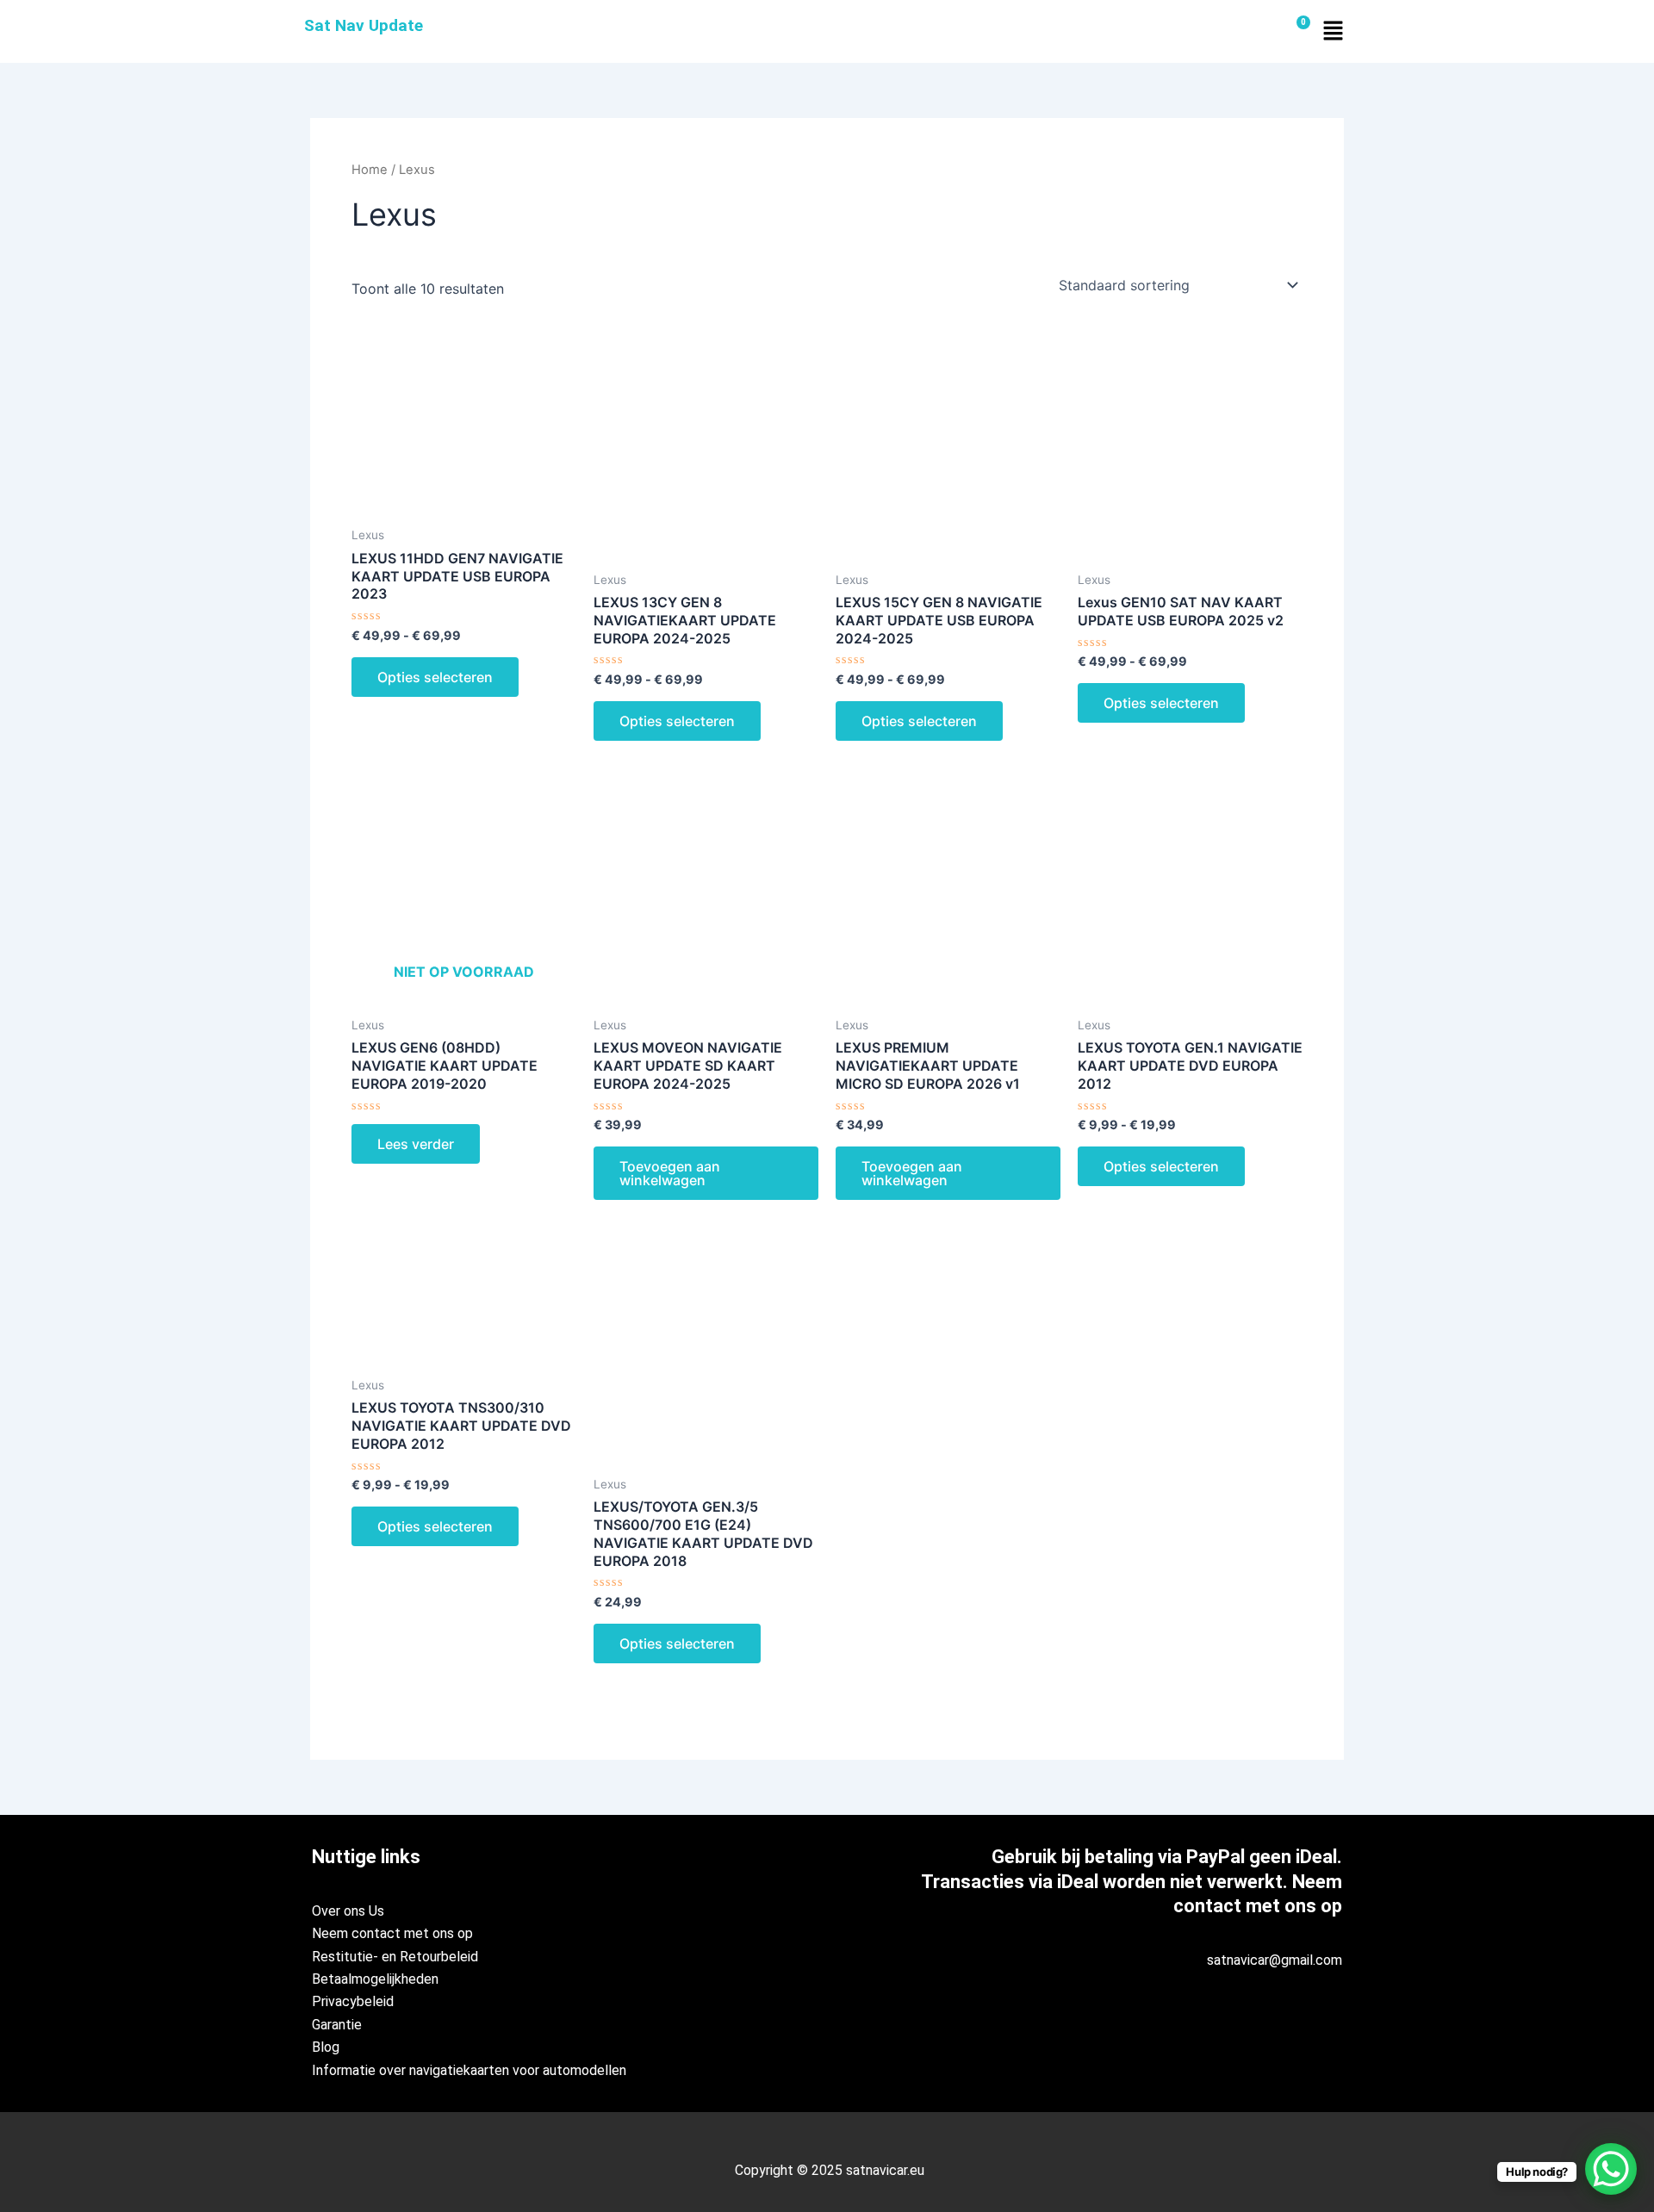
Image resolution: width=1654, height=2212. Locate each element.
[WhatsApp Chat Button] (1611, 2169)
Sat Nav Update (364, 25)
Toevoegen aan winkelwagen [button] (670, 1173)
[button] (1333, 31)
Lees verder (416, 1144)
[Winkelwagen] (1296, 31)
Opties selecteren (435, 677)
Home (370, 170)
